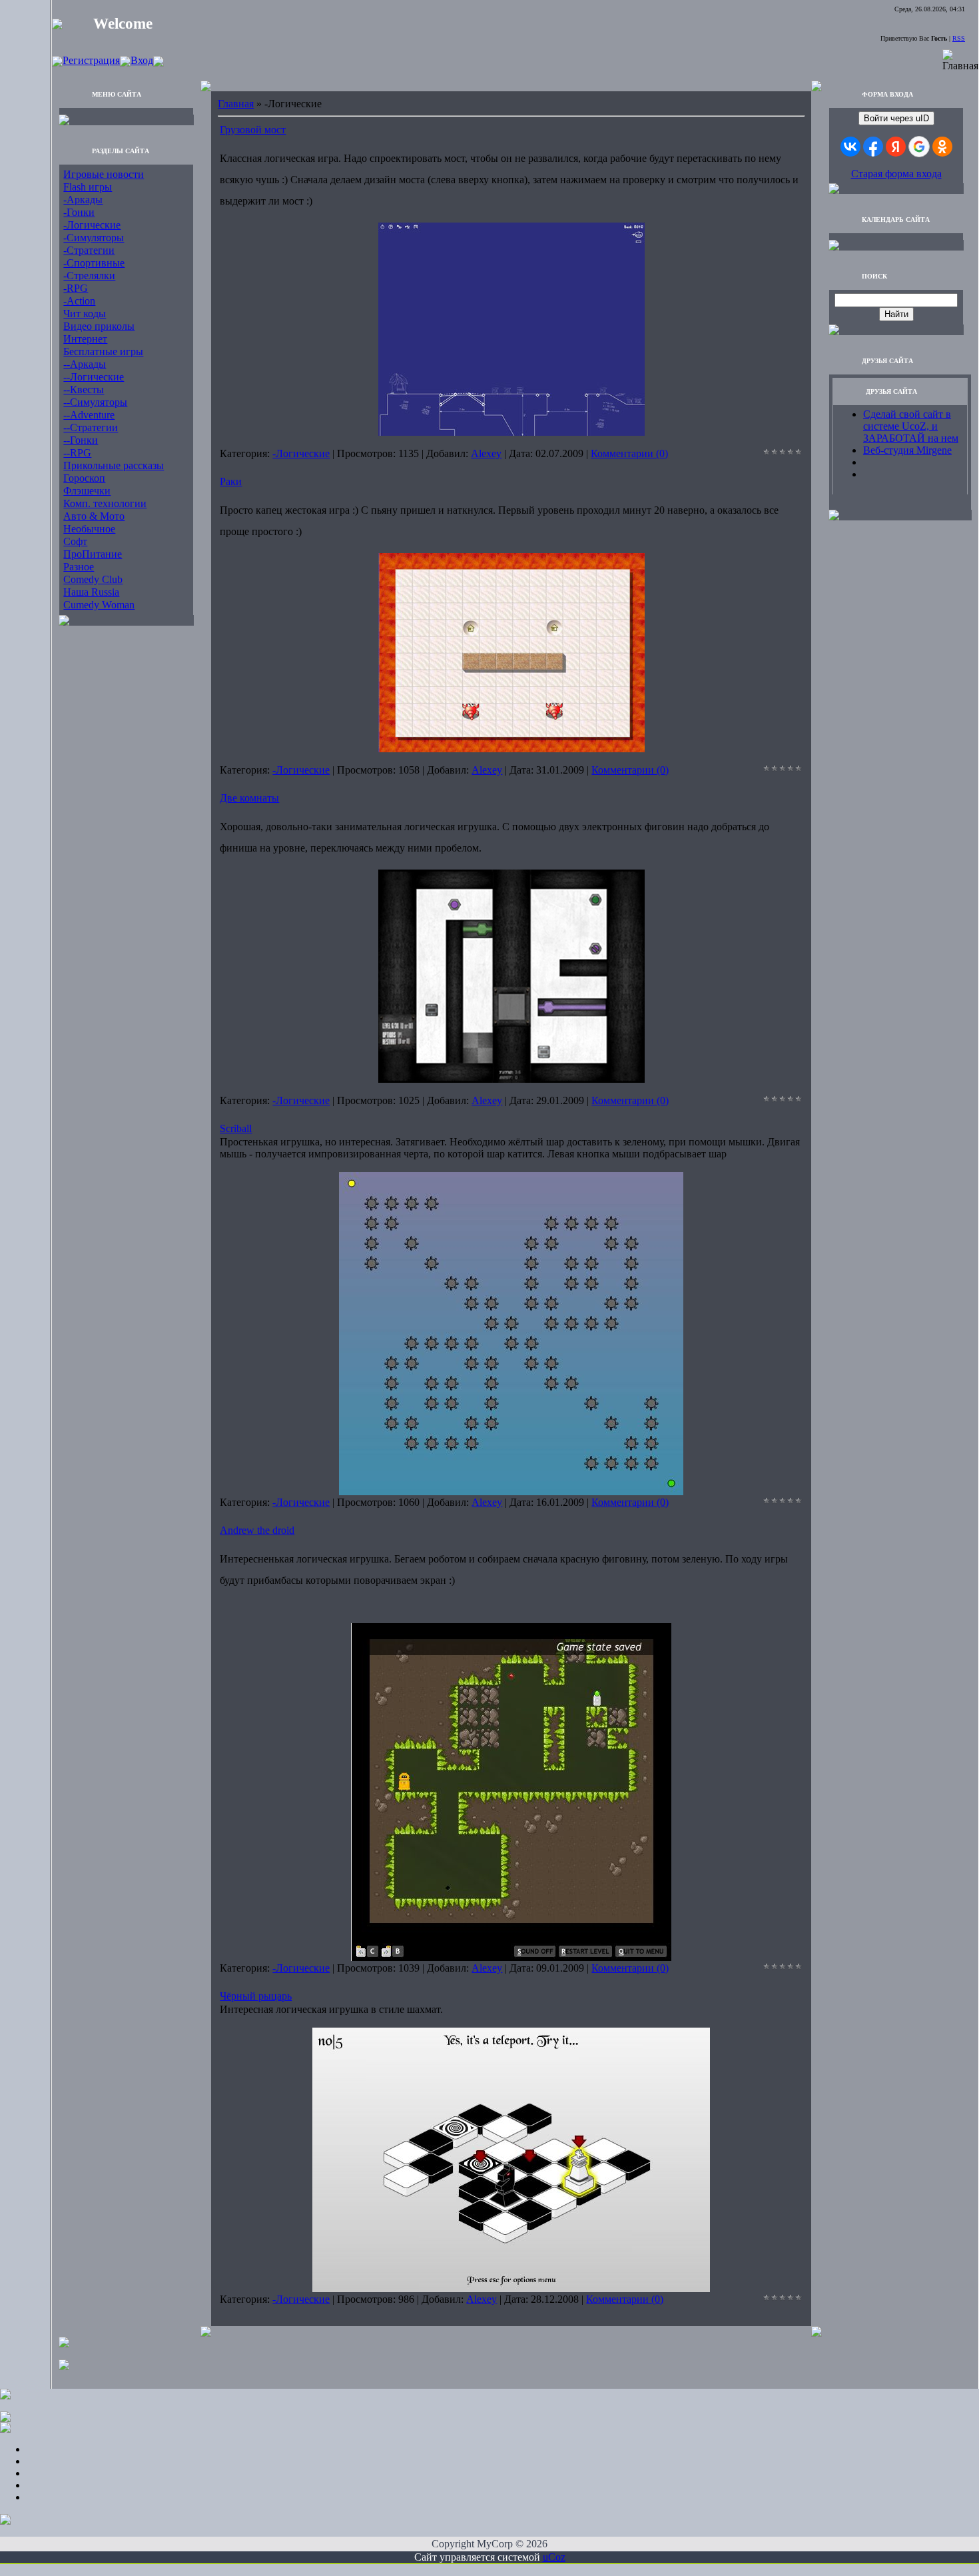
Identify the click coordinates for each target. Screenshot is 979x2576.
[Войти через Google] (919, 147)
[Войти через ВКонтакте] (850, 147)
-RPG (76, 288)
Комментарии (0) (629, 453)
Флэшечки (87, 491)
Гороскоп (84, 478)
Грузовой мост (253, 130)
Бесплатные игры (103, 351)
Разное (79, 567)
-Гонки (79, 212)
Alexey (486, 453)
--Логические (94, 377)
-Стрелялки (89, 276)
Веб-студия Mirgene (907, 450)
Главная (236, 104)
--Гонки (81, 440)
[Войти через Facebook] (873, 147)
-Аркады (83, 200)
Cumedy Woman (99, 605)
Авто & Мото (94, 516)
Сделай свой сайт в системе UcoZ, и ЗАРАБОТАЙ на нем (911, 426)
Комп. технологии (105, 503)
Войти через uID (896, 118)
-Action (79, 301)
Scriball (236, 1128)
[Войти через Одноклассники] (942, 147)
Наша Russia (91, 592)
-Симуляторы (94, 238)
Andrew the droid (257, 1530)
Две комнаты (249, 798)
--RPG (77, 453)
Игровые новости (104, 174)
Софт (75, 541)
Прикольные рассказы (114, 465)
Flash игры (88, 187)
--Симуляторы (95, 402)
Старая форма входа (896, 174)
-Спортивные (94, 263)
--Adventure (89, 415)
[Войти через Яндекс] (896, 147)
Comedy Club (93, 579)
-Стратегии (89, 250)
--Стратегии (91, 427)
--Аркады (85, 364)
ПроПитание (93, 554)
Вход (142, 60)
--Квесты (84, 389)
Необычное (89, 529)
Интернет (85, 339)
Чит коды (85, 314)
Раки (231, 481)
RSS (959, 38)
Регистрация (91, 60)
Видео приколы (99, 326)
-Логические (92, 225)
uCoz (554, 2557)
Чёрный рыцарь (256, 1996)
